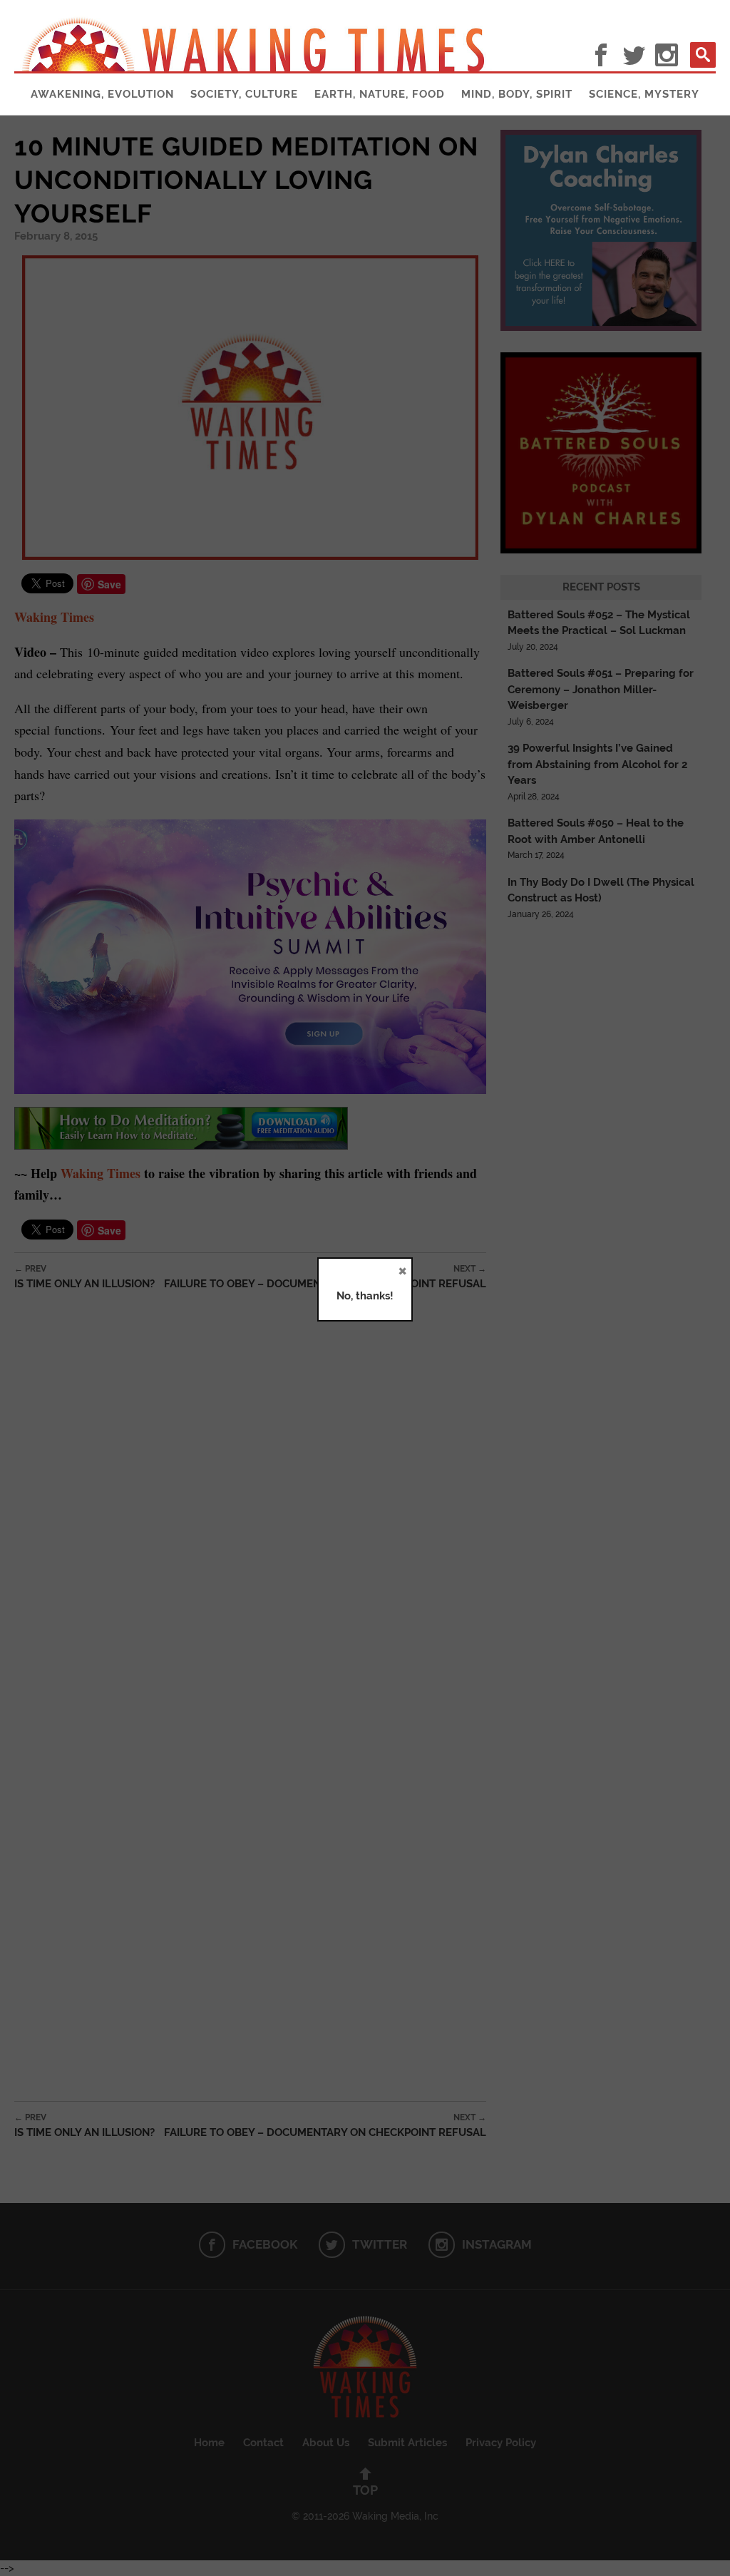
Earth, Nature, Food (380, 94)
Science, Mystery (644, 94)
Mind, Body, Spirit (517, 94)
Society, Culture (244, 94)
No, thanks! (365, 1296)
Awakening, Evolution (102, 94)
